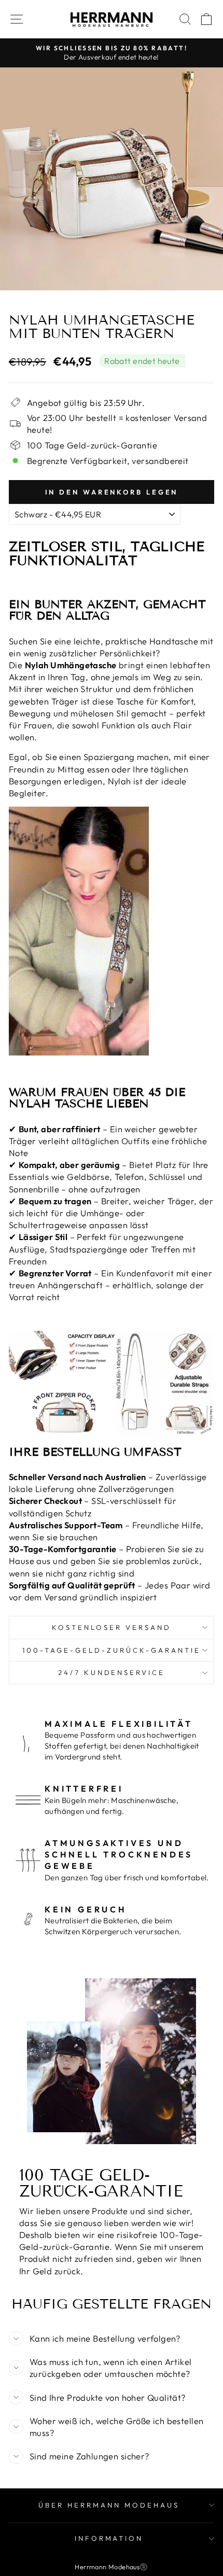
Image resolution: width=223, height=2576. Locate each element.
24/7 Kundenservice (112, 1672)
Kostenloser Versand (112, 1627)
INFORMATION (109, 2538)
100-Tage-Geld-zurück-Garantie (111, 1650)
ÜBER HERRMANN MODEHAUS (109, 2505)
